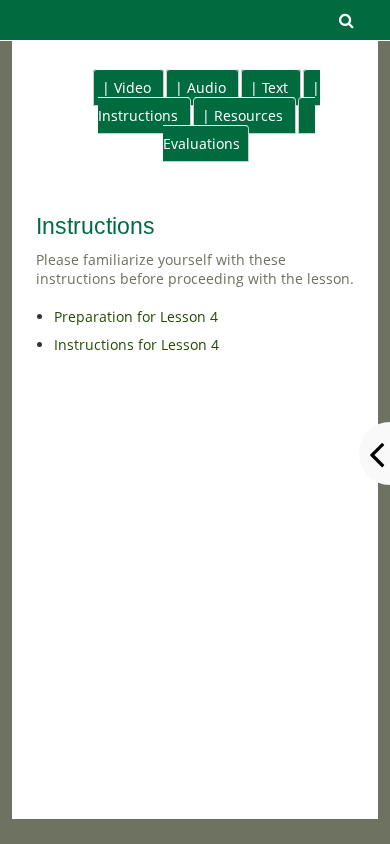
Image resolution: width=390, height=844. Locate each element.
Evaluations (201, 143)
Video (132, 87)
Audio (206, 87)
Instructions (138, 115)
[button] (347, 20)
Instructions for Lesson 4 (136, 344)
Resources (248, 115)
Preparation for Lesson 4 (136, 316)
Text (275, 87)
